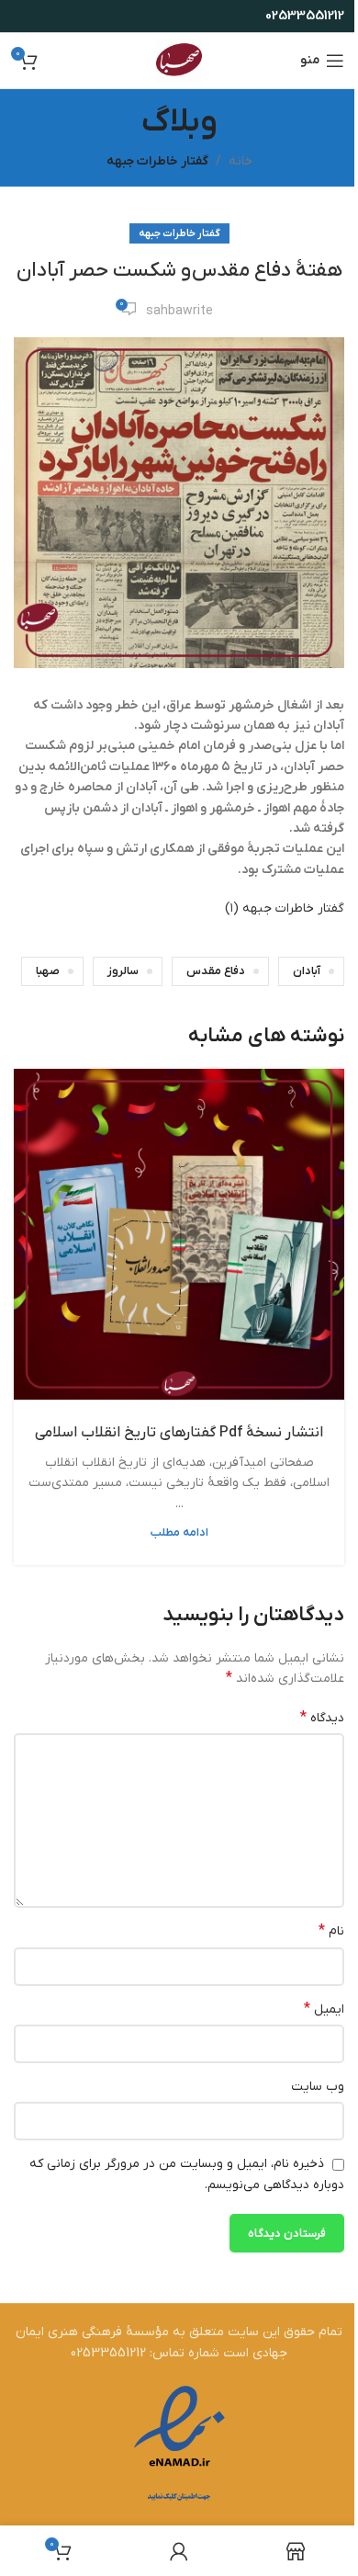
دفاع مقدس (216, 971)
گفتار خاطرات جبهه (157, 161)
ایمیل (324, 2009)
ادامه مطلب (179, 1533)
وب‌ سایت (318, 2087)
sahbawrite (179, 311)
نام (331, 1931)
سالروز (123, 971)
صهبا (48, 971)
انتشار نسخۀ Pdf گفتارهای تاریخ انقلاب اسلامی (179, 1433)
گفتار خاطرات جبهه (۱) (285, 908)
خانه (241, 161)
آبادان (307, 971)
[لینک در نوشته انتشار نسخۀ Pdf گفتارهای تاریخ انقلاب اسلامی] (179, 1234)
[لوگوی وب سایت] (179, 60)
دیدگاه (322, 1718)
